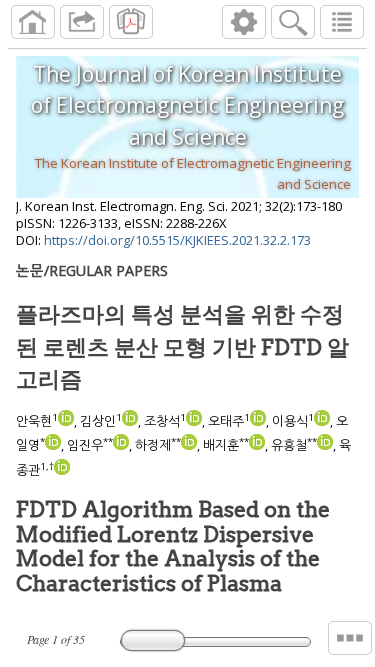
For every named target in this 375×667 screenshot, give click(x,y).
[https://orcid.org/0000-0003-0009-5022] (130, 421)
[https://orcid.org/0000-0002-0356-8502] (121, 445)
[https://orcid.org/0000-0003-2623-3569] (322, 421)
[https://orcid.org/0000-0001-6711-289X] (62, 470)
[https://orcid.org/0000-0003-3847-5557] (258, 421)
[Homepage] (33, 22)
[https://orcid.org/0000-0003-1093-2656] (257, 445)
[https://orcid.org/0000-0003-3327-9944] (325, 445)
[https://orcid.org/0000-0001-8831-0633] (189, 445)
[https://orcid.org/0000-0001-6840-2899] (53, 445)
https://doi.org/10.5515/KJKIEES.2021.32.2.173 (177, 240)
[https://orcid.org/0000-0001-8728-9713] (66, 421)
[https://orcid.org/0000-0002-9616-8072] (194, 421)
